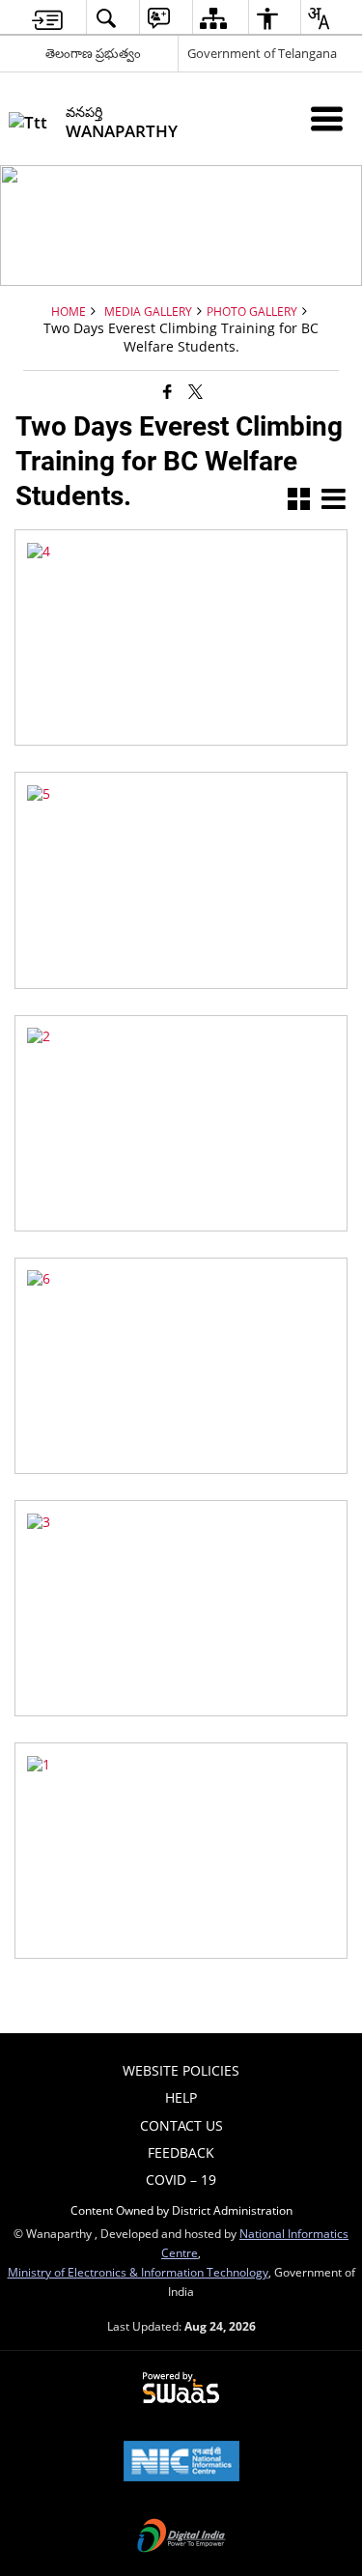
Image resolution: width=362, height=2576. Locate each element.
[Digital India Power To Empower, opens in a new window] (181, 2537)
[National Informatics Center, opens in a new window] (181, 2463)
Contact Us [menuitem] (181, 2125)
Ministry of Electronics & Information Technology (138, 2272)
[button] (299, 501)
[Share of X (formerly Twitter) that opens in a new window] (195, 390)
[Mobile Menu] (327, 118)
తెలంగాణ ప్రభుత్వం (93, 53)
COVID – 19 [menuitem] (181, 2180)
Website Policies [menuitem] (181, 2070)
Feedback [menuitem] (181, 2152)
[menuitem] (47, 18)
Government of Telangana (262, 53)
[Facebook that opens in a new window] (167, 390)
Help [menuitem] (181, 2097)
